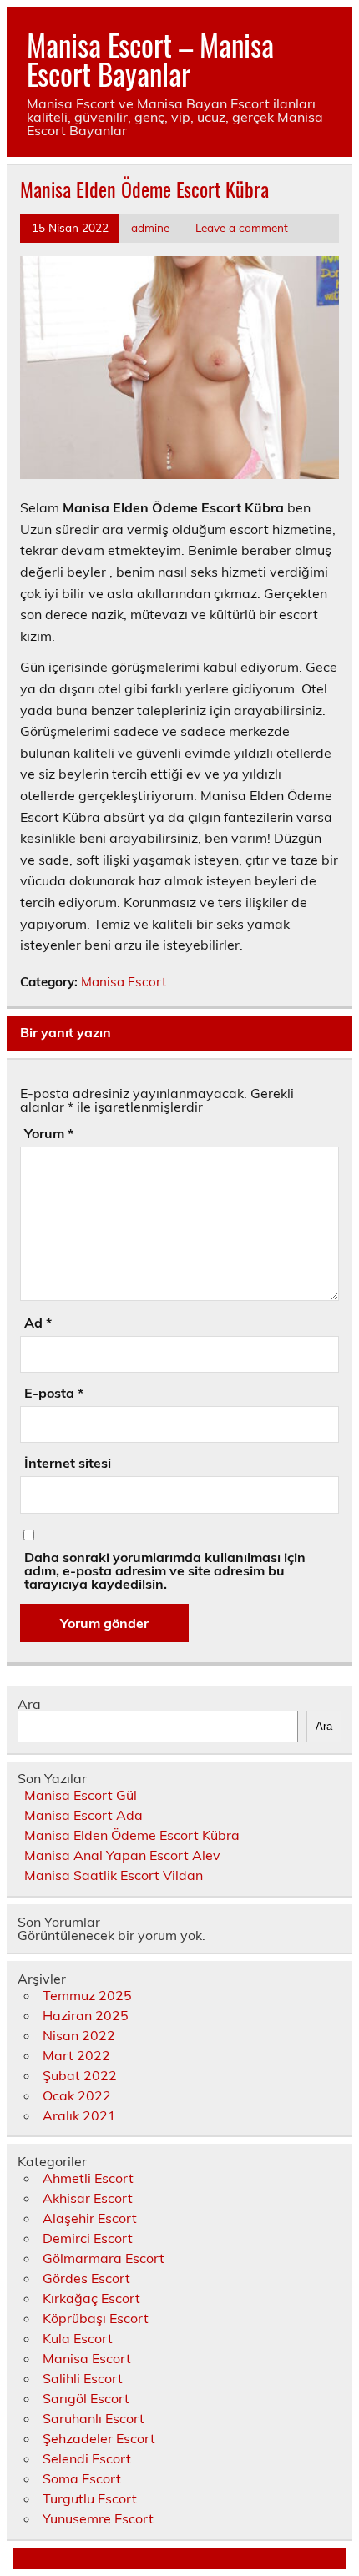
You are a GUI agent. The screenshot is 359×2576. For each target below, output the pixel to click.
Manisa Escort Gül (81, 1795)
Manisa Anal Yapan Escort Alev (122, 1855)
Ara (29, 1704)
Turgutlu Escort (90, 2498)
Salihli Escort (83, 2378)
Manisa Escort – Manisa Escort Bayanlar (150, 59)
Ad (38, 1323)
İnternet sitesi (68, 1463)
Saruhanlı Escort (94, 2418)
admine (150, 227)
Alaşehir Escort (90, 2218)
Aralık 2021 (79, 2115)
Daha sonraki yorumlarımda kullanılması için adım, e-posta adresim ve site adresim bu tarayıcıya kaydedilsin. (165, 1570)
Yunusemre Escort (98, 2518)
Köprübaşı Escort (96, 2318)
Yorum (49, 1133)
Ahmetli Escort (88, 2178)
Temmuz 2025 (87, 1995)
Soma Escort (82, 2478)
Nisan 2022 (79, 2035)
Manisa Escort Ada (83, 1815)
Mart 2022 (76, 2055)
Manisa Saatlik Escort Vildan (114, 1875)
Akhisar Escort (88, 2198)
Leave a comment (242, 227)
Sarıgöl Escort (86, 2398)
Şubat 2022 (80, 2075)
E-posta (54, 1393)
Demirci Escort (88, 2238)
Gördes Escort (86, 2278)
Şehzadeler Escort (99, 2438)
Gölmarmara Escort (104, 2258)
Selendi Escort (87, 2458)
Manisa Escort (124, 982)
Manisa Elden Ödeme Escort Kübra (132, 1835)
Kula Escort (78, 2338)
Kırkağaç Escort (91, 2298)
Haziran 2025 (86, 2015)
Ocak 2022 (77, 2095)
